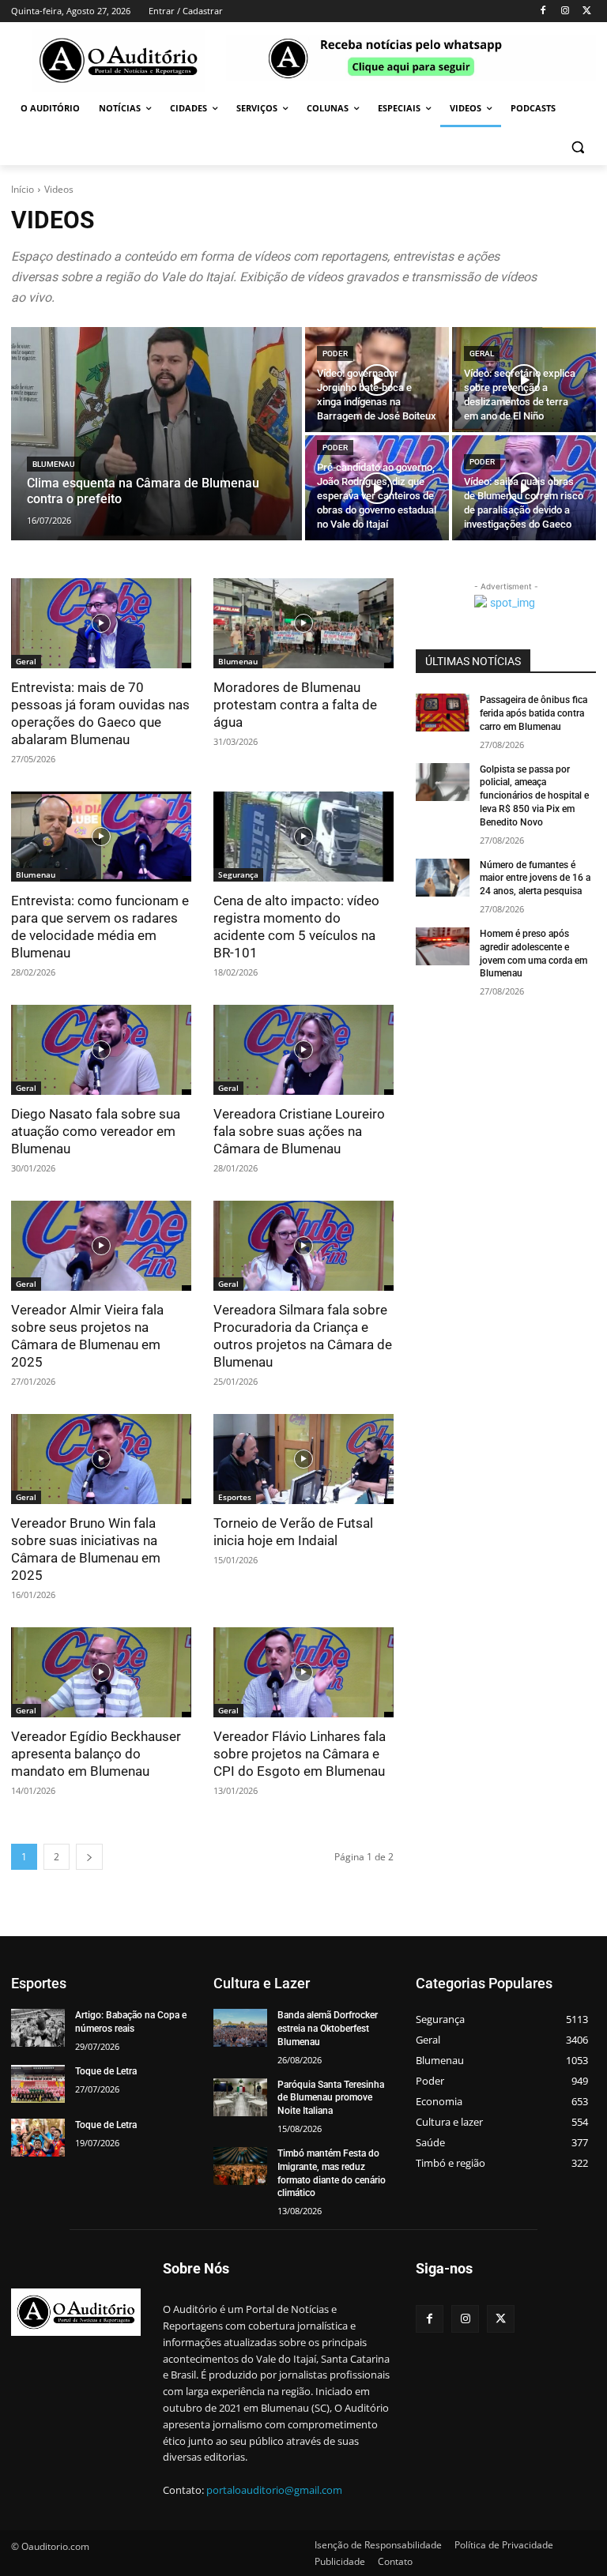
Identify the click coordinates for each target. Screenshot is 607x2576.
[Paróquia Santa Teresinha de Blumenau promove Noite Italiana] (240, 2097)
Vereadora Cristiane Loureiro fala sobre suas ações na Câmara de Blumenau (299, 1131)
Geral (482, 353)
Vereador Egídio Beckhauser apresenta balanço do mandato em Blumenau (96, 1754)
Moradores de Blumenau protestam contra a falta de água (295, 705)
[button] (577, 147)
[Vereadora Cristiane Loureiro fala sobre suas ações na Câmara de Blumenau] (303, 1050)
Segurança (238, 874)
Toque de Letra (106, 2071)
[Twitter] (587, 11)
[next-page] (89, 1857)
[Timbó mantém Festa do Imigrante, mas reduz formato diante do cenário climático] (240, 2166)
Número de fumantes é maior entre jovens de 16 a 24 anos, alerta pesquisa (535, 878)
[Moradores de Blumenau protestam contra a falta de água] (303, 623)
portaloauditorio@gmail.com (274, 2490)
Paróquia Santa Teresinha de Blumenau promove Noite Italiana (331, 2098)
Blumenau (54, 464)
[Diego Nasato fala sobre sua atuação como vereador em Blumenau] (101, 1050)
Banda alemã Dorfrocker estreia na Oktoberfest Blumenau (328, 2029)
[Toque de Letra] (38, 2084)
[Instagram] (565, 11)
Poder (335, 353)
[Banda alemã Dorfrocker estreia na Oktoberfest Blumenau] (240, 2028)
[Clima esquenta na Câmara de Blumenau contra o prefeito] (156, 434)
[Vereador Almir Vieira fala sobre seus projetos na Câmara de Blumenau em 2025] (101, 1246)
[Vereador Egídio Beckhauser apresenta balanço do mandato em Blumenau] (101, 1672)
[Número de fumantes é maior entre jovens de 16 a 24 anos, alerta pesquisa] (443, 878)
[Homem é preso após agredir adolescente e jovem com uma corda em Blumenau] (443, 946)
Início (23, 189)
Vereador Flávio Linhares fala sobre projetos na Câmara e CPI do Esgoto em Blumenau (300, 1754)
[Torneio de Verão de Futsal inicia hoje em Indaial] (303, 1459)
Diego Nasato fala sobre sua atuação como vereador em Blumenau (96, 1131)
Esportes (235, 1497)
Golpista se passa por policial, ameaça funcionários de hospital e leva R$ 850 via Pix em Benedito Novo (534, 796)
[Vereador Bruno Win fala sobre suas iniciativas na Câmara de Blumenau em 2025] (101, 1459)
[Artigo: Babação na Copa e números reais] (38, 2028)
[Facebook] (543, 11)
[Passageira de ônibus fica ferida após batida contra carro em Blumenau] (443, 713)
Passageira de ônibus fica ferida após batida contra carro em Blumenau (533, 713)
